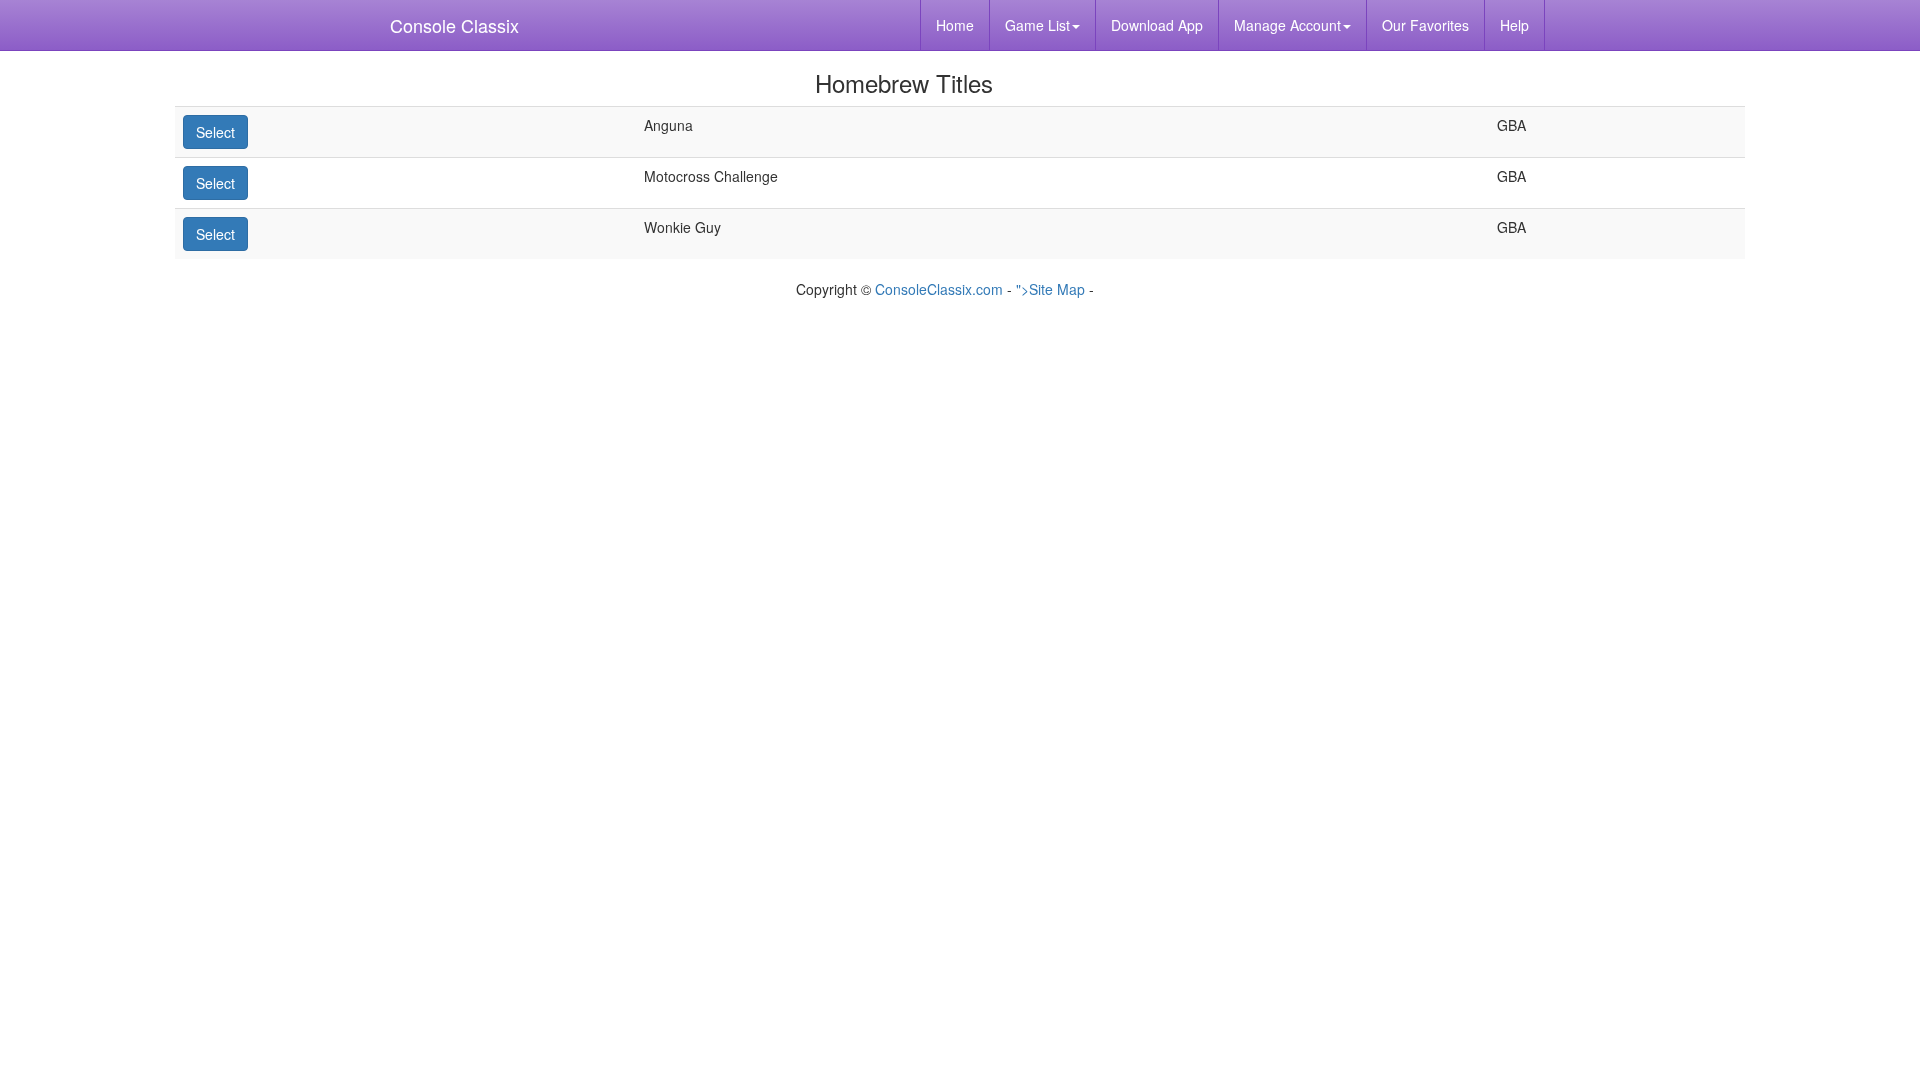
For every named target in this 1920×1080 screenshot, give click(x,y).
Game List (1037, 25)
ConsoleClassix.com (939, 289)
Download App (1157, 25)
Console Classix (454, 25)
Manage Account (1287, 25)
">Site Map (1050, 289)
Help (1514, 25)
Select (215, 132)
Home (955, 25)
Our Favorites (1425, 25)
